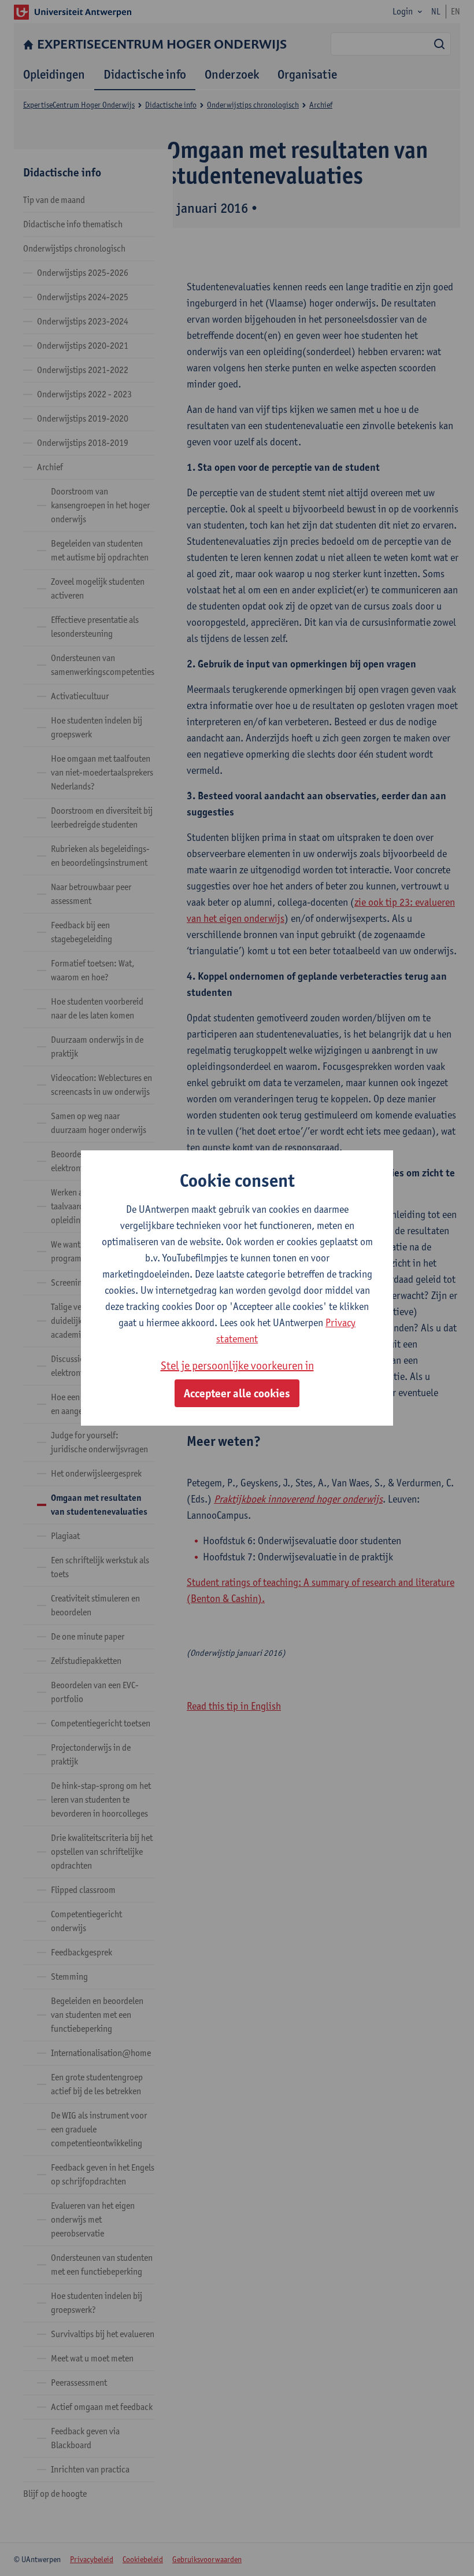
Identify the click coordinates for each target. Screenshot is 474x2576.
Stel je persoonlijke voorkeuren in (237, 1365)
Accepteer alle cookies (237, 1393)
